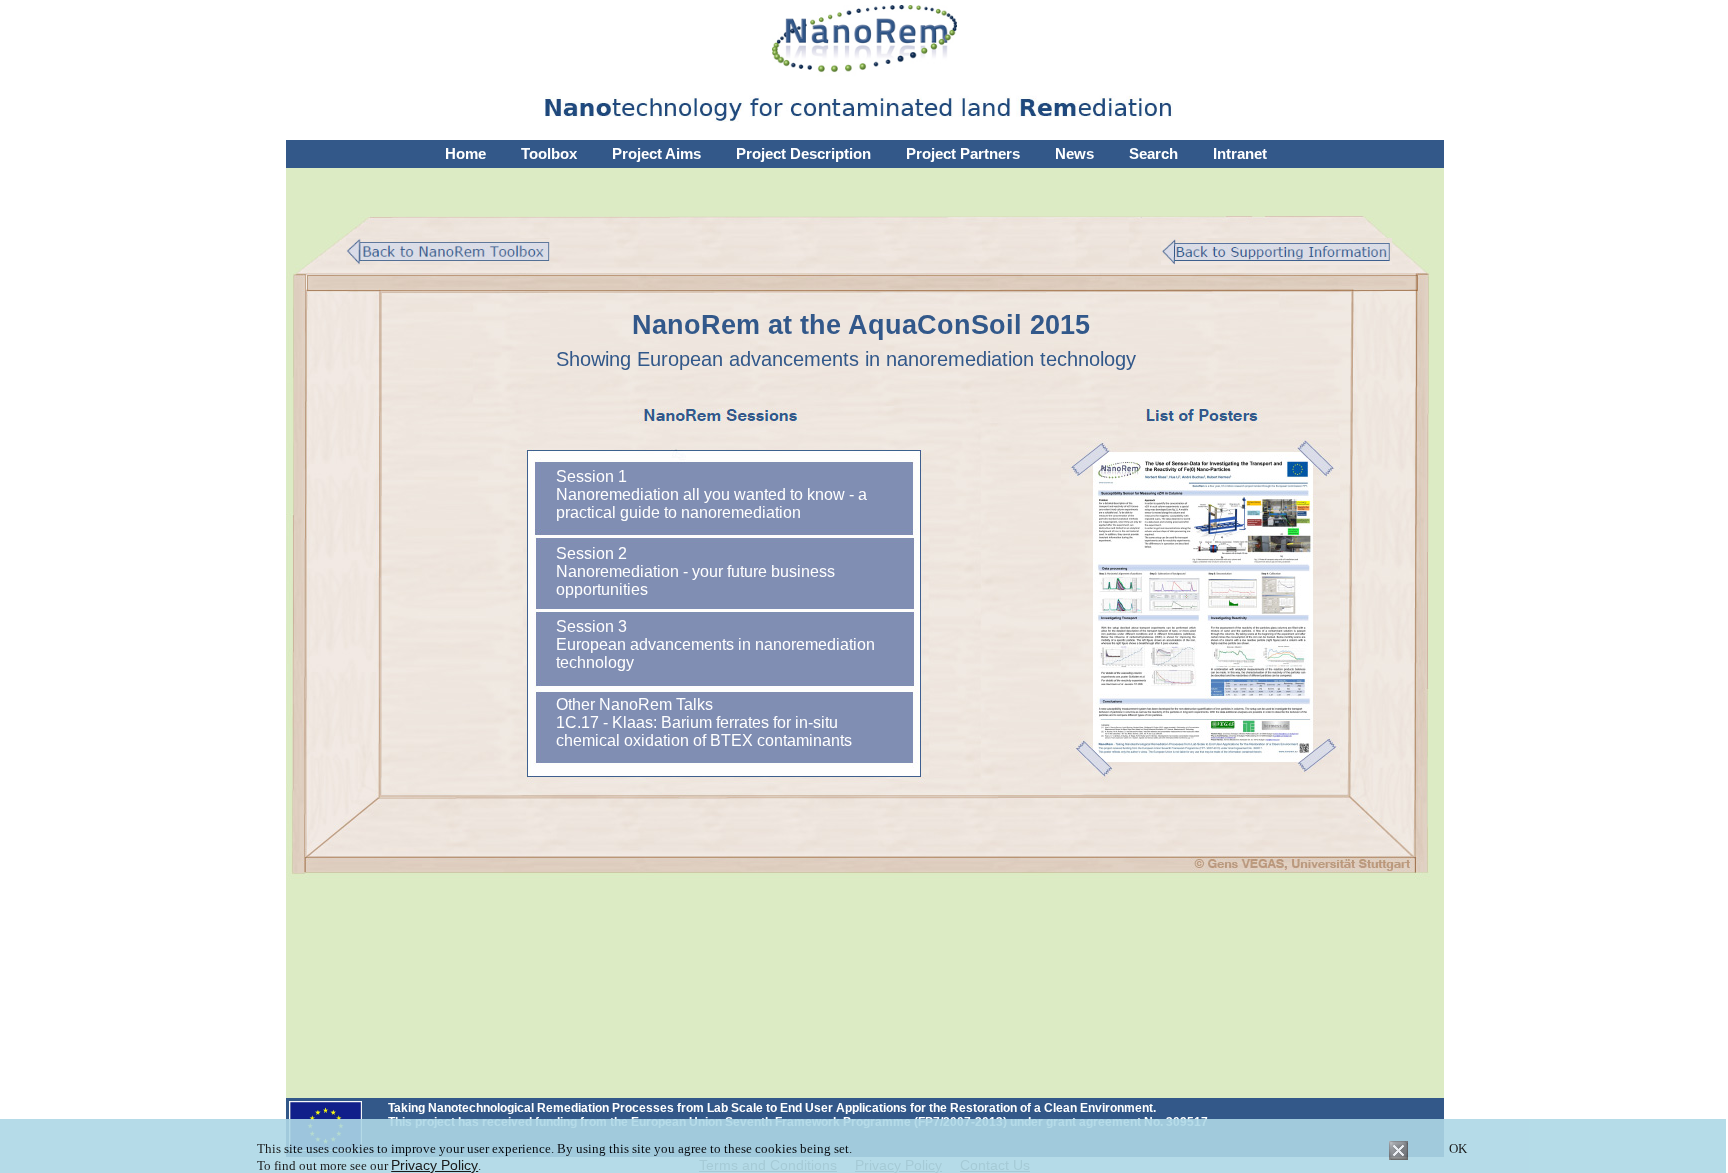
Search (1153, 153)
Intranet (1240, 153)
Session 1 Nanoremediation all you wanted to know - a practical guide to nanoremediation (711, 494)
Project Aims (656, 153)
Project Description (803, 153)
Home (465, 153)
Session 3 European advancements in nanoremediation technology (715, 644)
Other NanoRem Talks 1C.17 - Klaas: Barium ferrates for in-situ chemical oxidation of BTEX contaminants (704, 722)
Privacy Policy (434, 1165)
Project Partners (963, 153)
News (1074, 153)
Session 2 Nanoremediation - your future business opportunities (695, 571)
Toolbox (549, 153)
